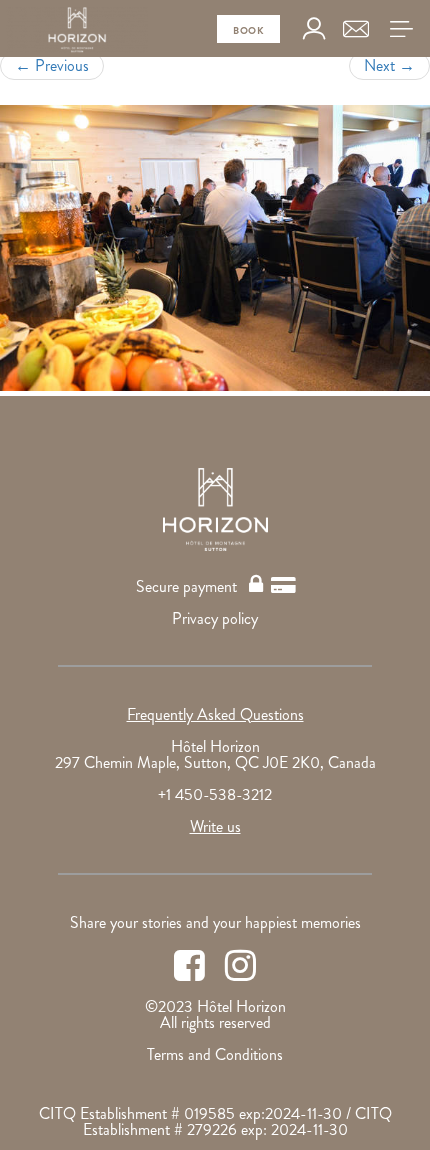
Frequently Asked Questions (215, 714)
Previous (52, 65)
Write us (215, 826)
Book (248, 30)
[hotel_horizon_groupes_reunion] (215, 248)
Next (389, 65)
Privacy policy (215, 618)
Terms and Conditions (215, 1054)
